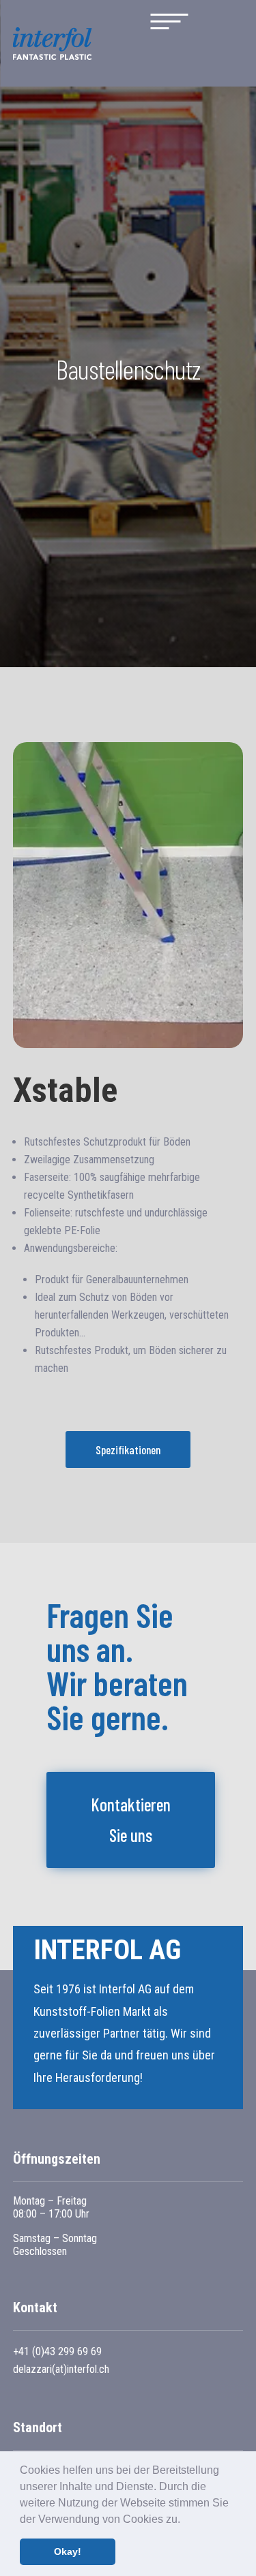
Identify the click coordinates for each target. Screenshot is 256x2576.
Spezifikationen (128, 1450)
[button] (185, 2520)
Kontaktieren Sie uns (131, 1819)
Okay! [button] (68, 2551)
